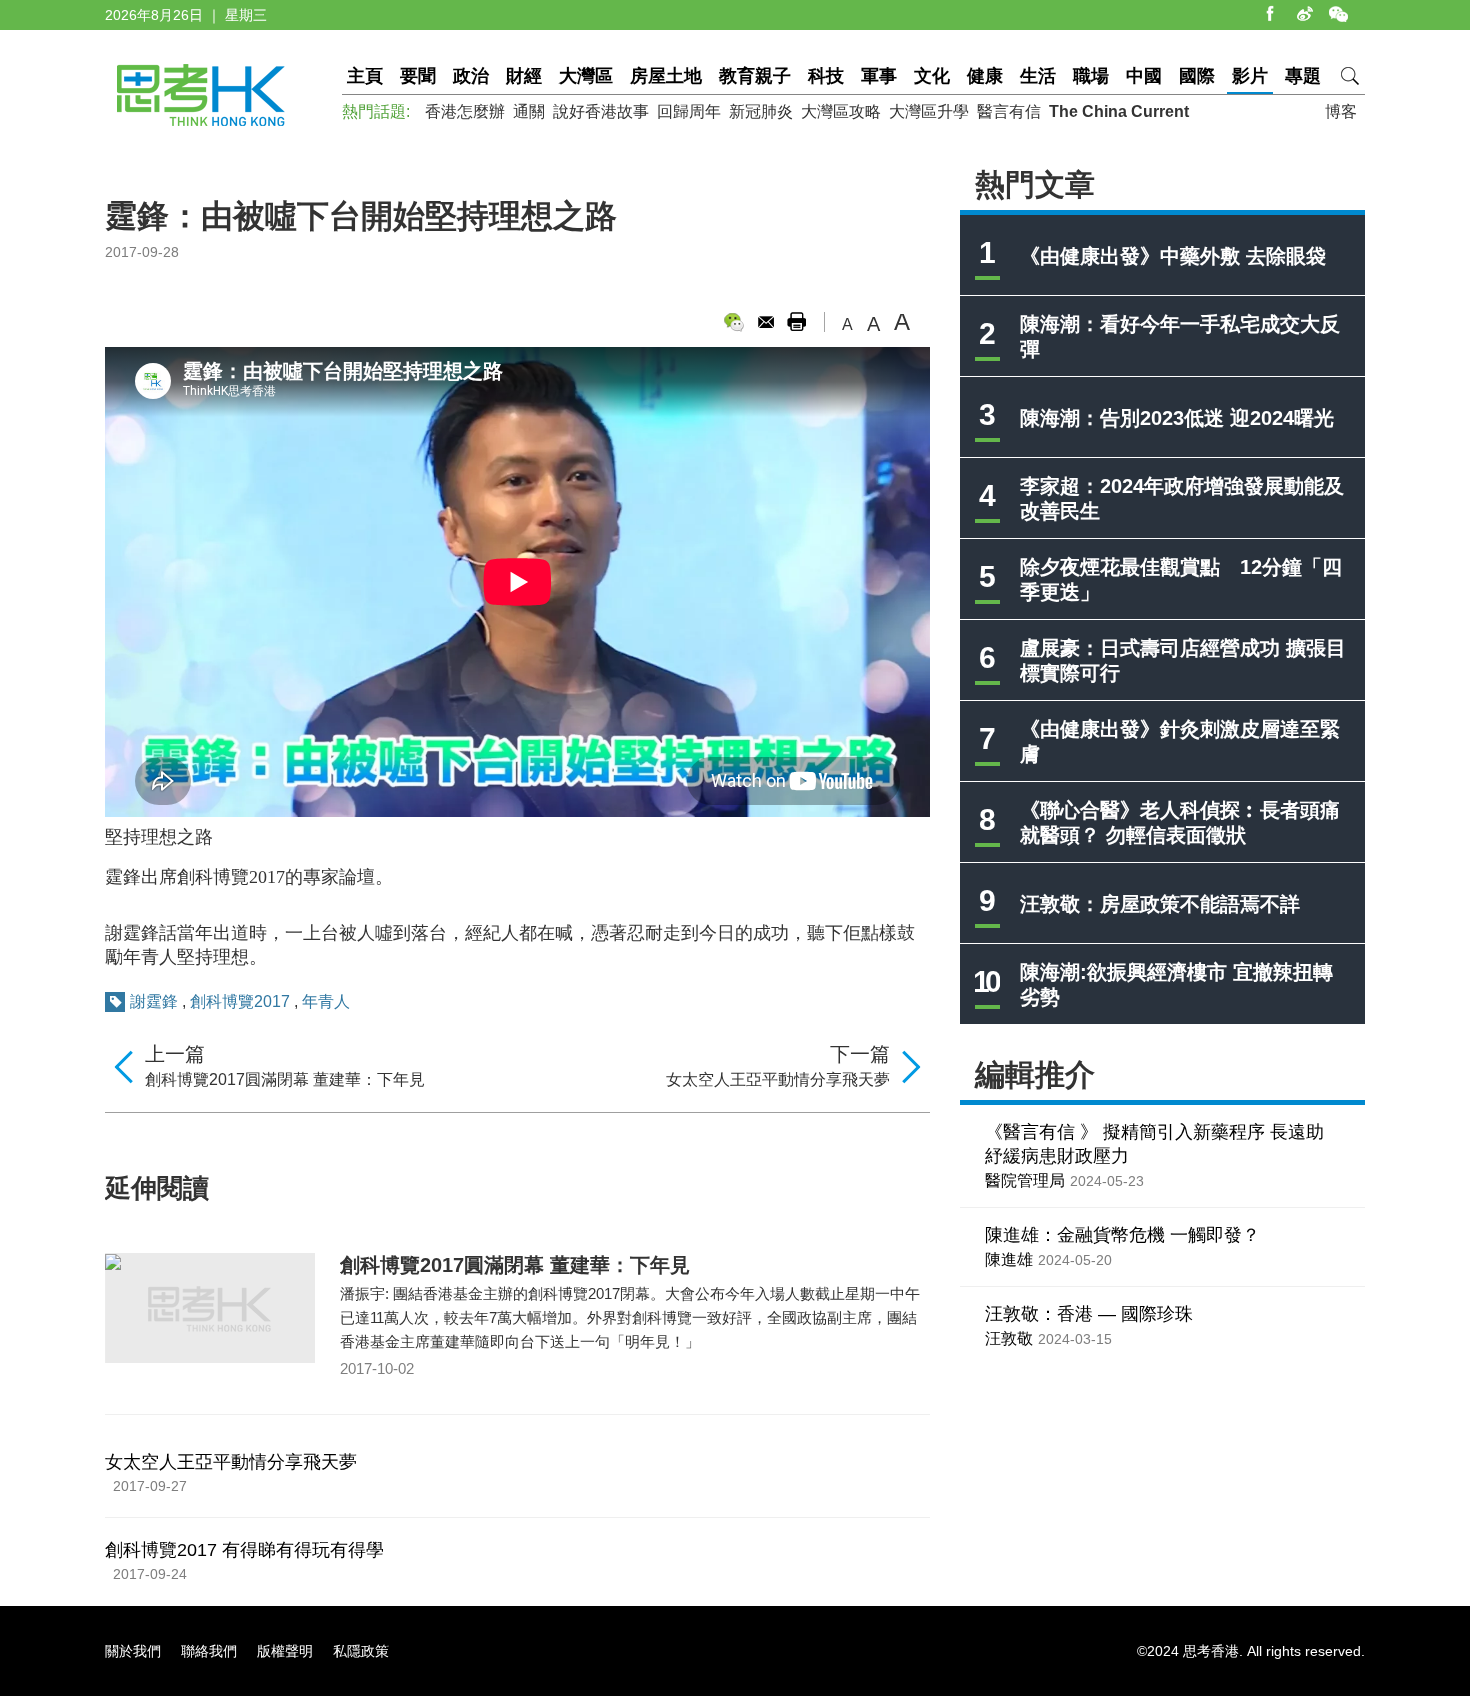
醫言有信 (1009, 111)
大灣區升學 (929, 111)
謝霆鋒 (154, 1001)
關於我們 (133, 1651)
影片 (1250, 76)
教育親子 (755, 76)
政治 (471, 76)
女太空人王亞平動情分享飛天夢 (778, 1079)
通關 (529, 111)
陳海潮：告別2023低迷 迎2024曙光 (1177, 418)
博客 (1341, 111)
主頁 (365, 76)
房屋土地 (666, 76)
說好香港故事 (601, 111)
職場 (1091, 76)
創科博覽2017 (242, 1001)
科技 (826, 76)
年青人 (326, 1001)
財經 (524, 76)
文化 (932, 76)
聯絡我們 (209, 1651)
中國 (1144, 76)
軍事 (879, 76)
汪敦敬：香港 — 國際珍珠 (1089, 1314)
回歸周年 (689, 111)
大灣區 (586, 76)
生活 (1038, 76)
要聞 (418, 76)
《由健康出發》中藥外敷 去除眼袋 (1173, 256)
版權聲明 (285, 1651)
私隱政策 (361, 1651)
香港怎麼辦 (465, 111)
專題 (1303, 76)
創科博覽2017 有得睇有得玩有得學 (244, 1550)
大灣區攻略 (841, 111)
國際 (1197, 76)
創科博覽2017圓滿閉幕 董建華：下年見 (285, 1079)
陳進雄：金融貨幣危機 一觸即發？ (1122, 1235)
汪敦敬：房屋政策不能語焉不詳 (1160, 904)
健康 (985, 76)
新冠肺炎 (761, 111)
